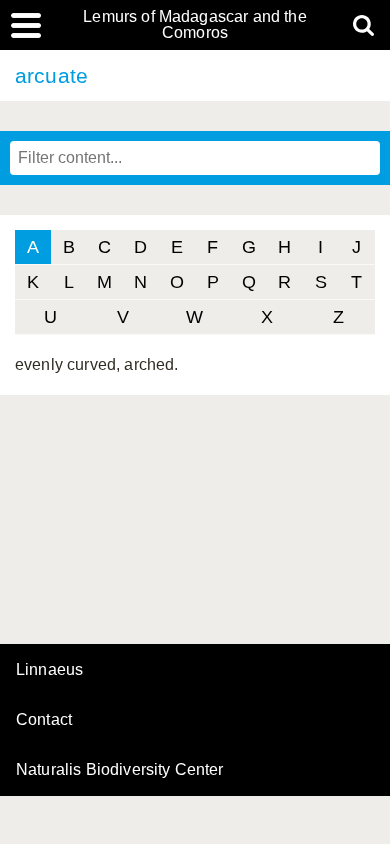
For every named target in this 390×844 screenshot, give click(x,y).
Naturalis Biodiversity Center (120, 770)
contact (44, 719)
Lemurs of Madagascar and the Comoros (194, 25)
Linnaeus (49, 670)
